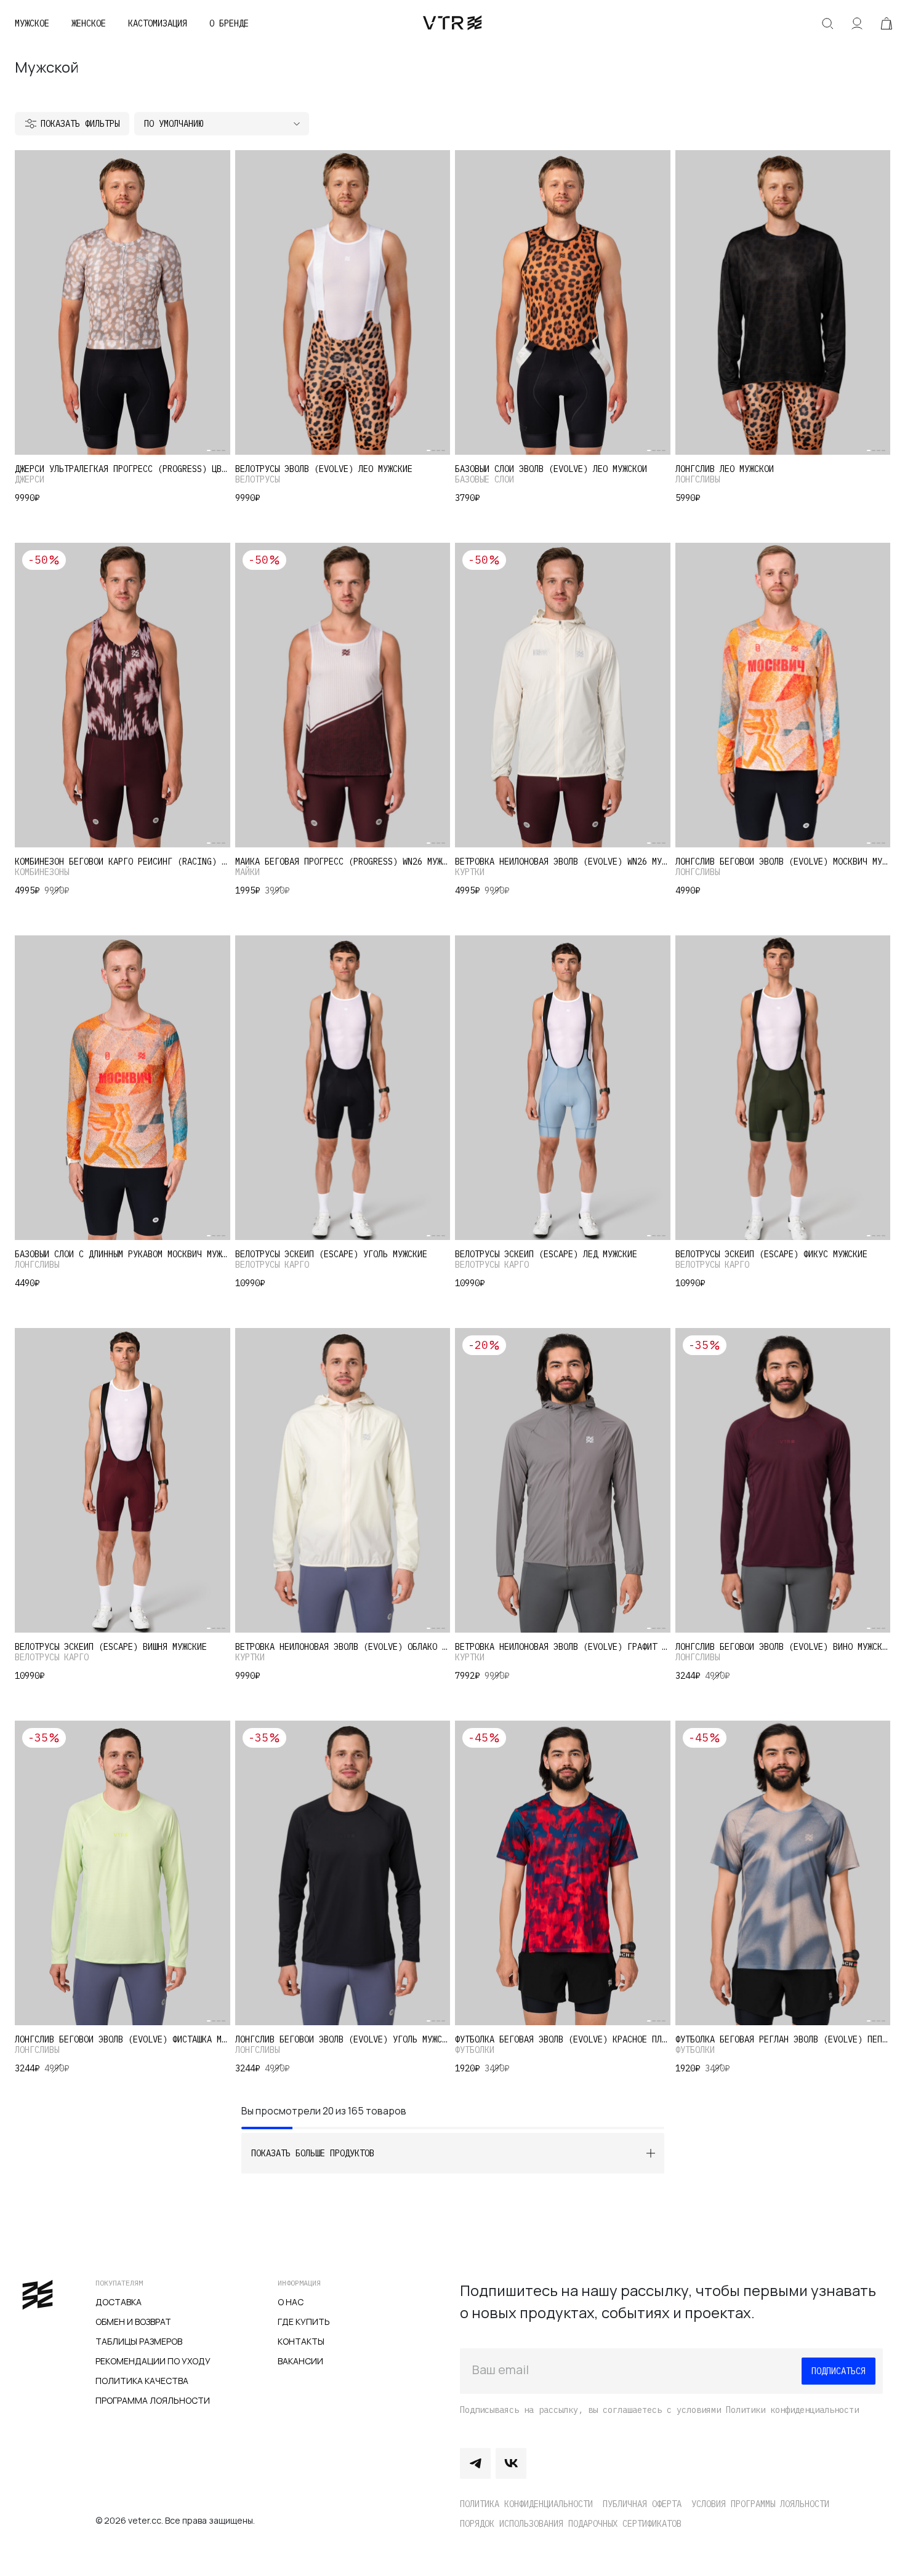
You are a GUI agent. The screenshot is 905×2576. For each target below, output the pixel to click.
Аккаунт (857, 23)
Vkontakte (511, 2463)
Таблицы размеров (139, 2341)
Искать (827, 23)
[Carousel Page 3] (219, 450)
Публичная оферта (642, 2504)
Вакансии (300, 2361)
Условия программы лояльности (760, 2504)
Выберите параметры (123, 432)
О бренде (229, 23)
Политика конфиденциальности (526, 2504)
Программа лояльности (153, 2400)
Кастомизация (158, 23)
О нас (291, 2302)
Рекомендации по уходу (153, 2361)
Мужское (32, 23)
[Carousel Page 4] (223, 450)
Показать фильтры (80, 124)
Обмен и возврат (133, 2322)
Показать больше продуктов (313, 2153)
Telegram (475, 2463)
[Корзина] (887, 23)
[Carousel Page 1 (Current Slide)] (209, 450)
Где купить (304, 2322)
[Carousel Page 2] (214, 450)
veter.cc (452, 23)
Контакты (301, 2341)
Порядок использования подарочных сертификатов (571, 2524)
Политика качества (142, 2381)
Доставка (119, 2302)
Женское (89, 23)
